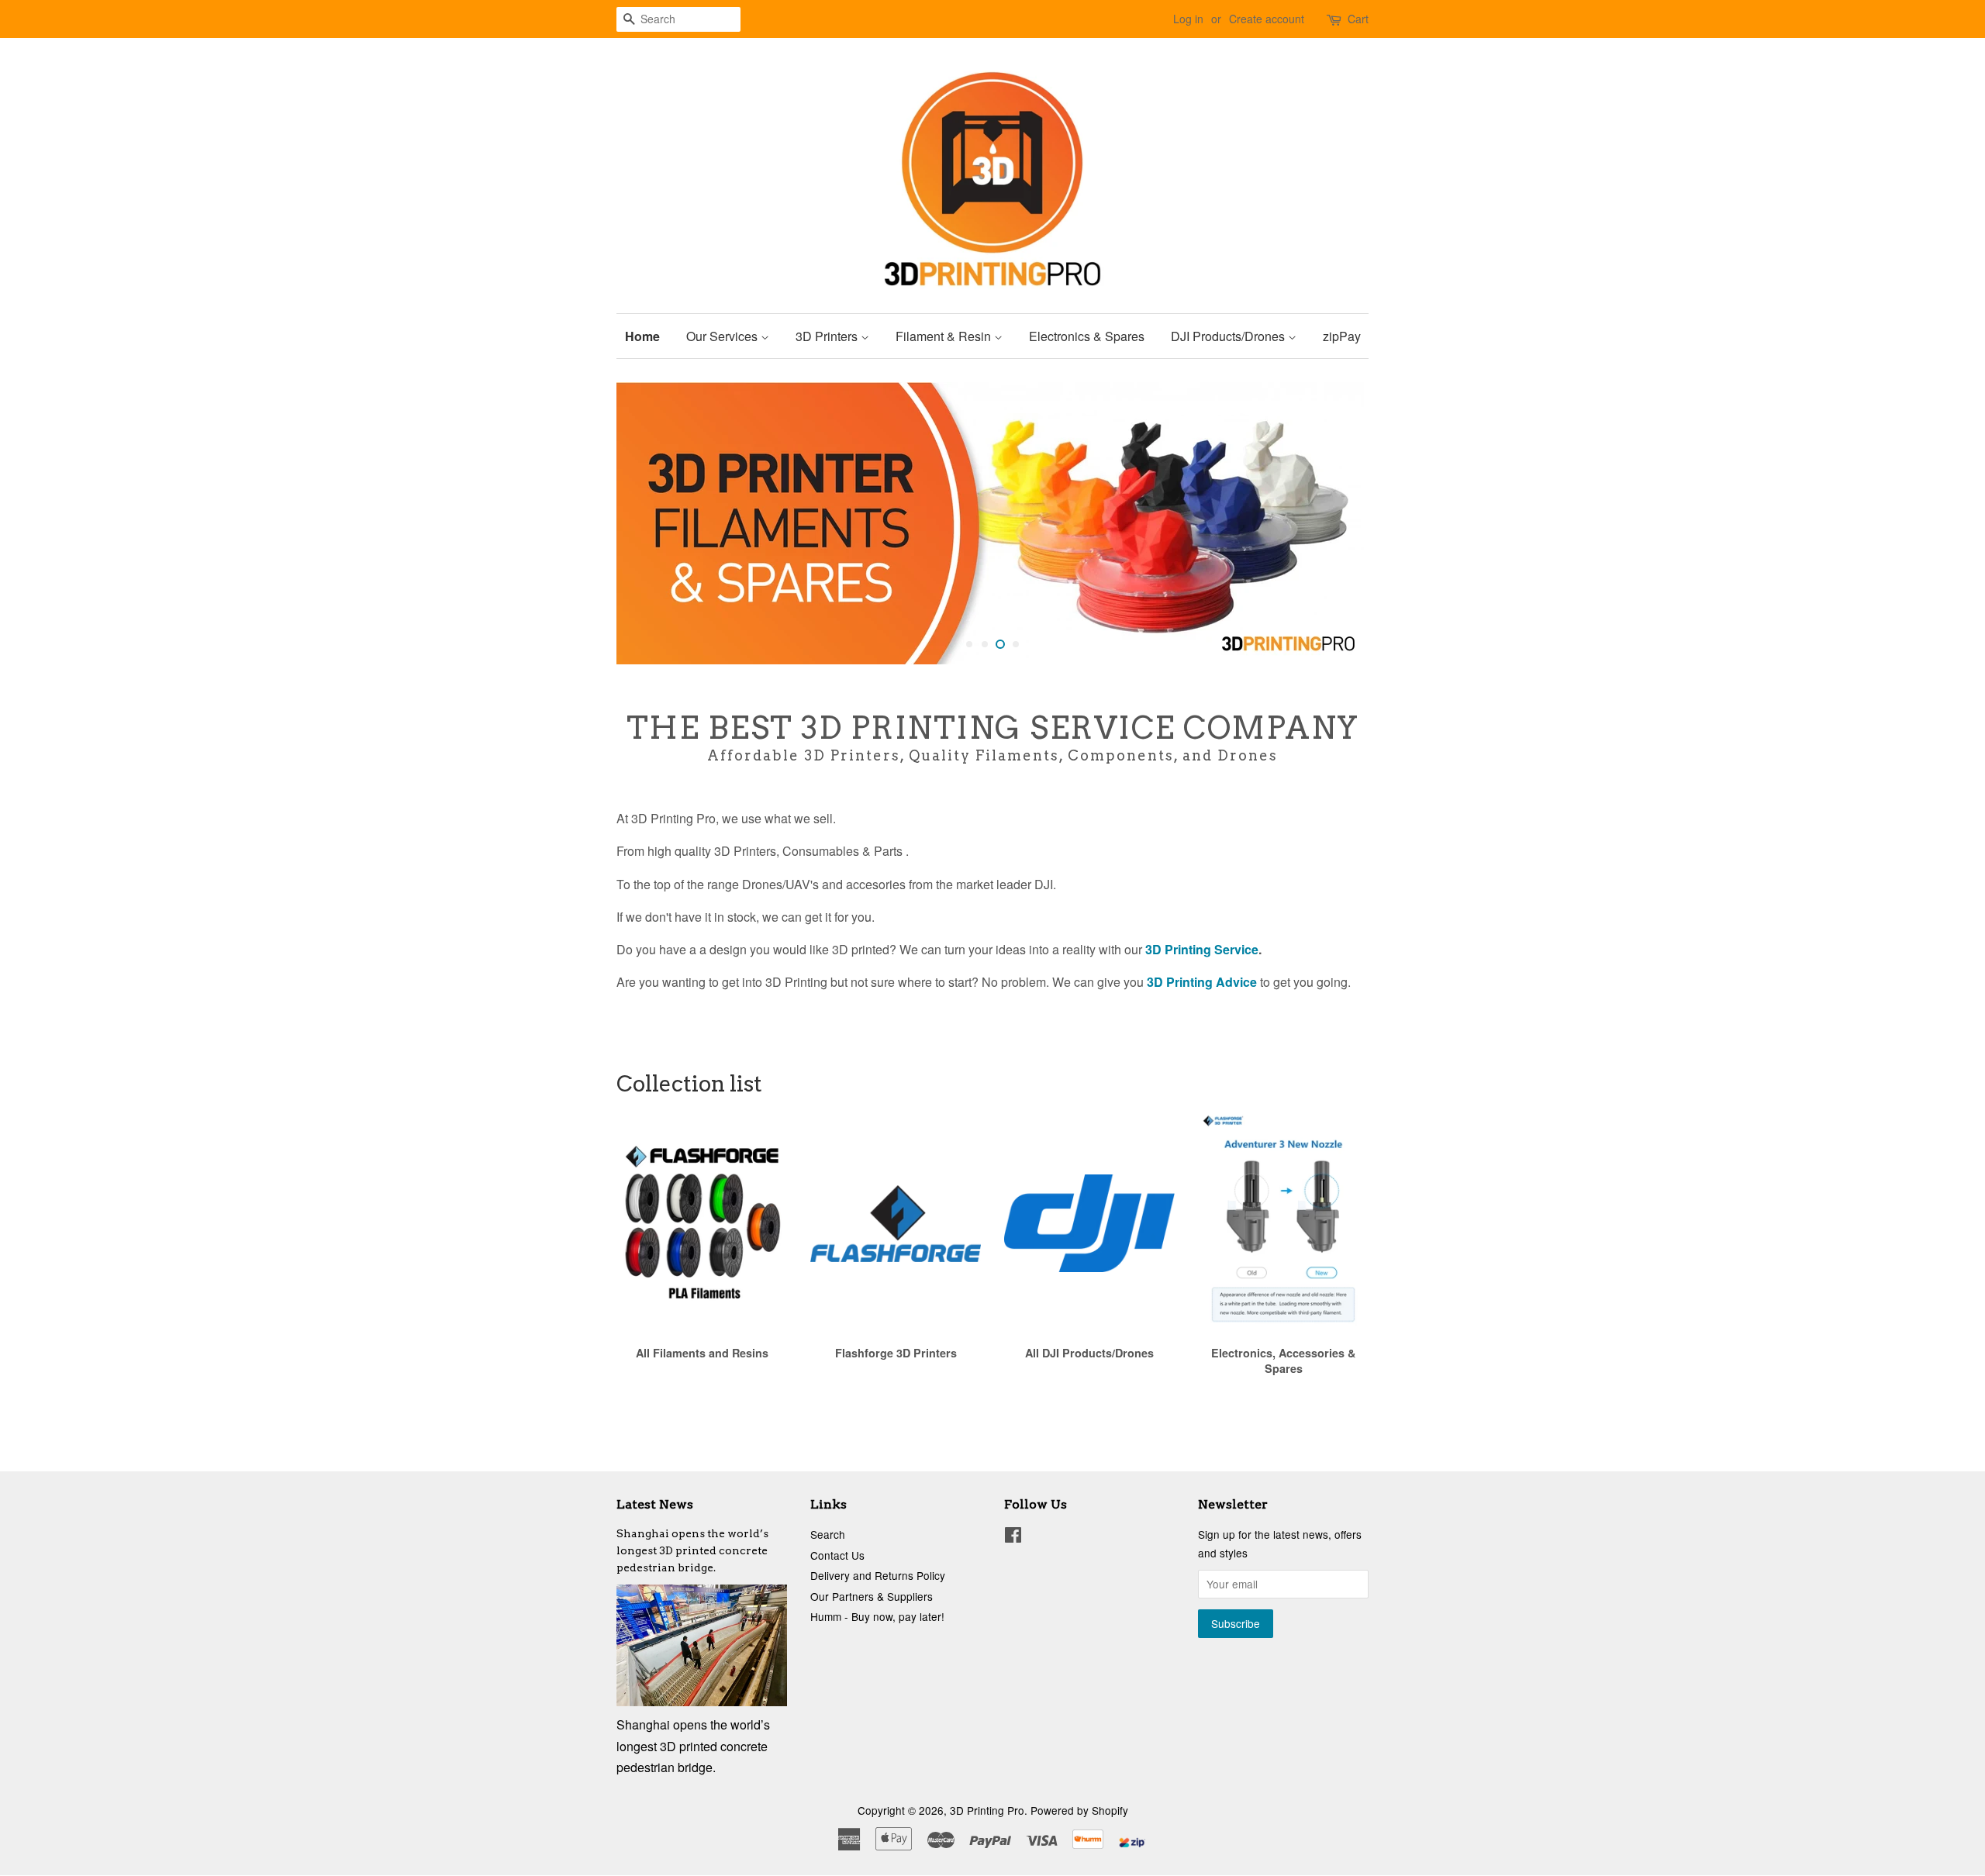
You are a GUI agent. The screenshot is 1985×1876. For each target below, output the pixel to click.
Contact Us (837, 1555)
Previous (649, 523)
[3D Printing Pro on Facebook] (1013, 1537)
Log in (1188, 19)
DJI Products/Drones (1229, 336)
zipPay (1342, 336)
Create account (1267, 19)
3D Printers (828, 336)
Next (1336, 523)
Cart (1358, 19)
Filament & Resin (945, 336)
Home (642, 336)
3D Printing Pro (987, 1810)
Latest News (655, 1504)
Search (828, 1534)
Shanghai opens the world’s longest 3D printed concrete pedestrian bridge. (692, 1550)
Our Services (723, 336)
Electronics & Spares (1087, 336)
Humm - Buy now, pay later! (877, 1616)
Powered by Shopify (1079, 1810)
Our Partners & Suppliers (872, 1596)
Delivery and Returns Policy (878, 1575)
